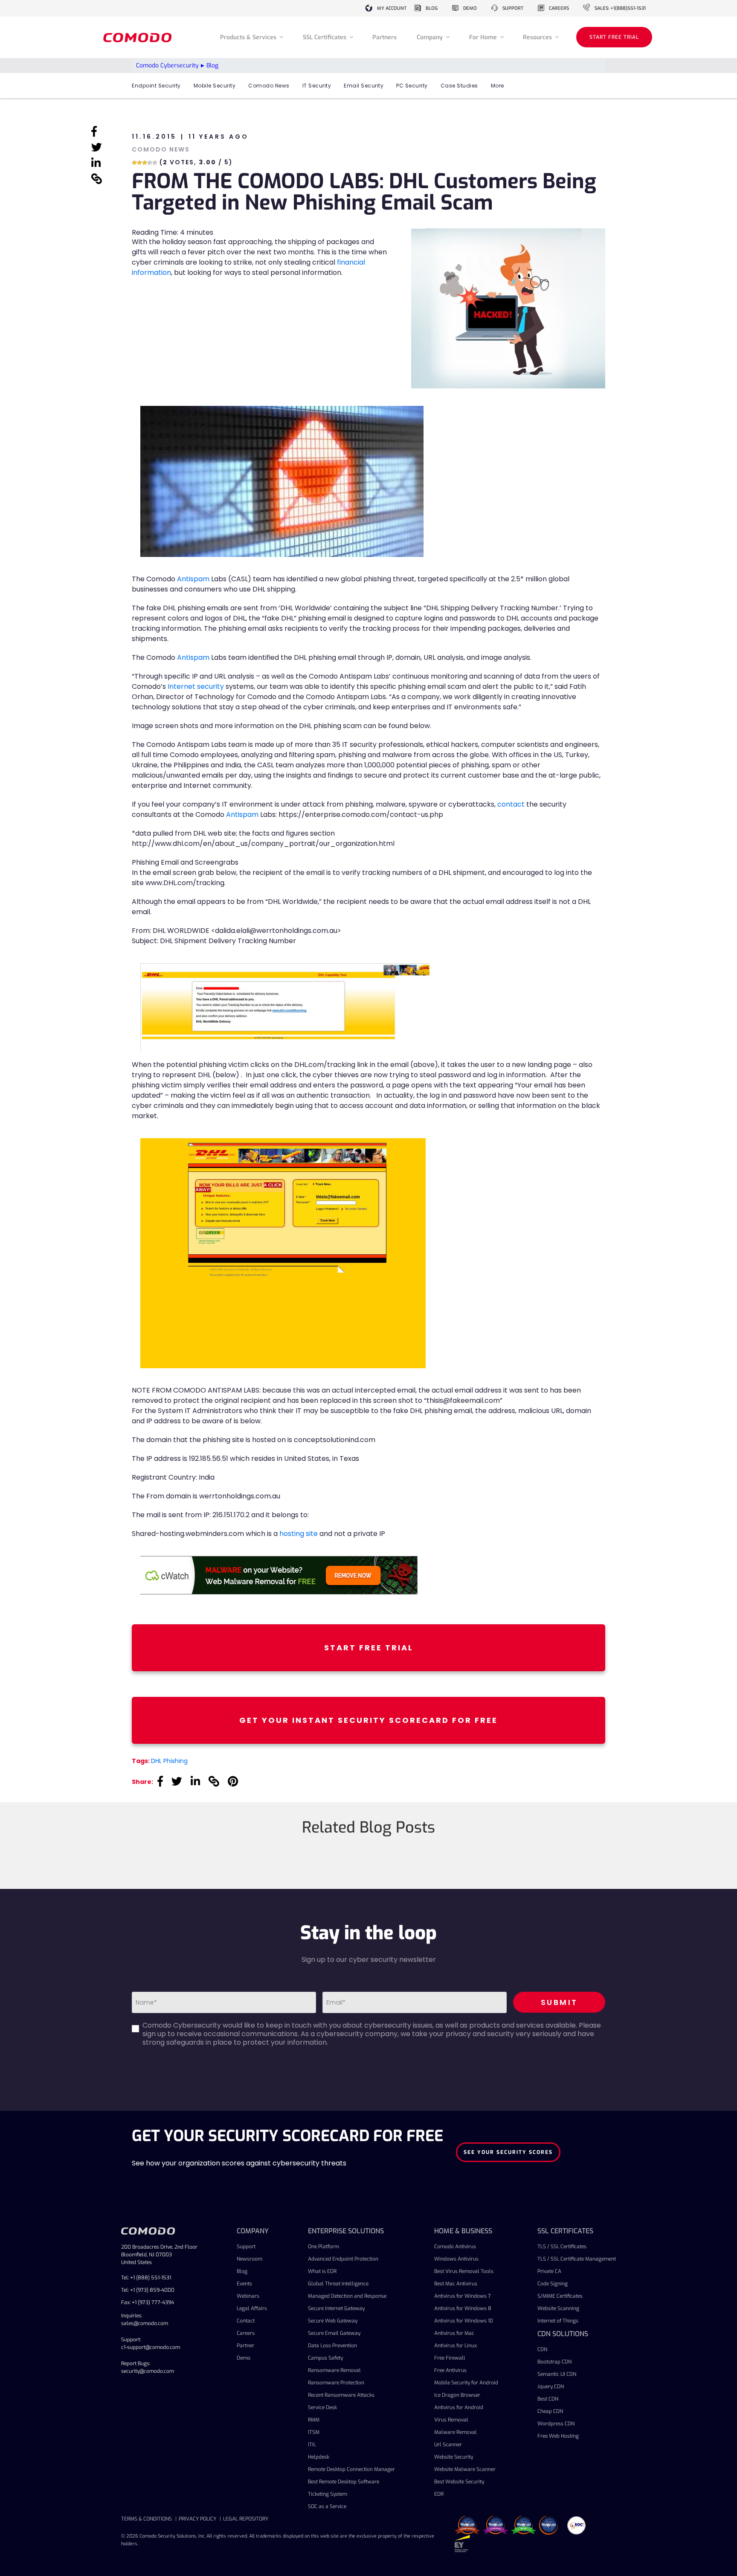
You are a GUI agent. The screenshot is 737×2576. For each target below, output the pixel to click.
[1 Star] (134, 163)
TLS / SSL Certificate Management (577, 2259)
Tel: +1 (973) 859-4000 (148, 2290)
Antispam (193, 579)
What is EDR (322, 2271)
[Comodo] (139, 37)
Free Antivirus (450, 2370)
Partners (384, 37)
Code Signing (553, 2284)
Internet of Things (558, 2321)
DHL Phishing (169, 1761)
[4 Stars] (150, 163)
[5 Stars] (155, 163)
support (513, 8)
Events (244, 2284)
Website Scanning (558, 2308)
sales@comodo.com (145, 2323)
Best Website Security (459, 2482)
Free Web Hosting (558, 2436)
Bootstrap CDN (554, 2362)
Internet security (196, 686)
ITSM (314, 2432)
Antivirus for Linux (456, 2346)
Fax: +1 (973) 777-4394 (148, 2302)
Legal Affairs (252, 2308)
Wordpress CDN (556, 2424)
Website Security (454, 2457)
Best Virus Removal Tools (464, 2271)
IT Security (317, 86)
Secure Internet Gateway (336, 2308)
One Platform (324, 2247)
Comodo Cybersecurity (167, 66)
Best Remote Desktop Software (344, 2482)
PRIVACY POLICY (197, 2519)
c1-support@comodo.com (151, 2347)
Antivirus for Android (459, 2407)
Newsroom (250, 2259)
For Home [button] (484, 37)
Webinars (248, 2296)
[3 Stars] (145, 163)
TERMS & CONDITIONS (147, 2519)
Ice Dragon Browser (457, 2395)
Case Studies (459, 86)
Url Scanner (448, 2445)
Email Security (364, 86)
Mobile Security (215, 86)
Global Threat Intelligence (338, 2284)
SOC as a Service (327, 2506)
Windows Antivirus (456, 2259)
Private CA (549, 2271)
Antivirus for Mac (454, 2333)
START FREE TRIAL (614, 37)
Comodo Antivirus (455, 2247)
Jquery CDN (551, 2387)
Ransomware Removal (334, 2370)
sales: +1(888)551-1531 (620, 8)
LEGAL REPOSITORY (246, 2519)
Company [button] (431, 37)
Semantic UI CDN (557, 2374)
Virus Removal (451, 2420)
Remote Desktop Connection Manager (351, 2469)
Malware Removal (456, 2432)
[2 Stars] (139, 163)
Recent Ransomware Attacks (341, 2395)
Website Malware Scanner (465, 2469)
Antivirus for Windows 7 (463, 2296)
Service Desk (322, 2407)
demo (470, 8)
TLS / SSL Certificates (562, 2247)
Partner (245, 2346)
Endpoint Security (156, 86)
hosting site (299, 1534)
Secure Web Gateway (333, 2321)
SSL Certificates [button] (325, 37)
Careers (246, 2333)
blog (432, 8)
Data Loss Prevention (332, 2346)
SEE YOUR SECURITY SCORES (508, 2152)
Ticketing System (328, 2494)
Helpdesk (319, 2457)
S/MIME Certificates (560, 2296)
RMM (314, 2420)
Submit (559, 2002)
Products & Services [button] (249, 37)
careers (559, 8)
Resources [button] (538, 37)
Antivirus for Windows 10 (464, 2321)
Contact (246, 2321)
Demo (244, 2358)
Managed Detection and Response (347, 2296)
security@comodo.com (148, 2371)
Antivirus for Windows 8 (463, 2308)
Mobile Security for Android (466, 2383)
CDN (542, 2349)
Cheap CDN (550, 2411)
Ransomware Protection (336, 2383)
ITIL (312, 2445)
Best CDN (548, 2399)
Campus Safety (325, 2358)
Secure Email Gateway (334, 2333)
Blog (242, 2271)
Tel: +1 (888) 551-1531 (146, 2278)
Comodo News (269, 86)
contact (511, 804)
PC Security (412, 86)
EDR (439, 2494)
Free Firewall (450, 2358)
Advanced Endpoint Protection (343, 2259)
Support (246, 2247)
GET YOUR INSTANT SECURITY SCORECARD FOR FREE (368, 1720)
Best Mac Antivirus (456, 2284)
